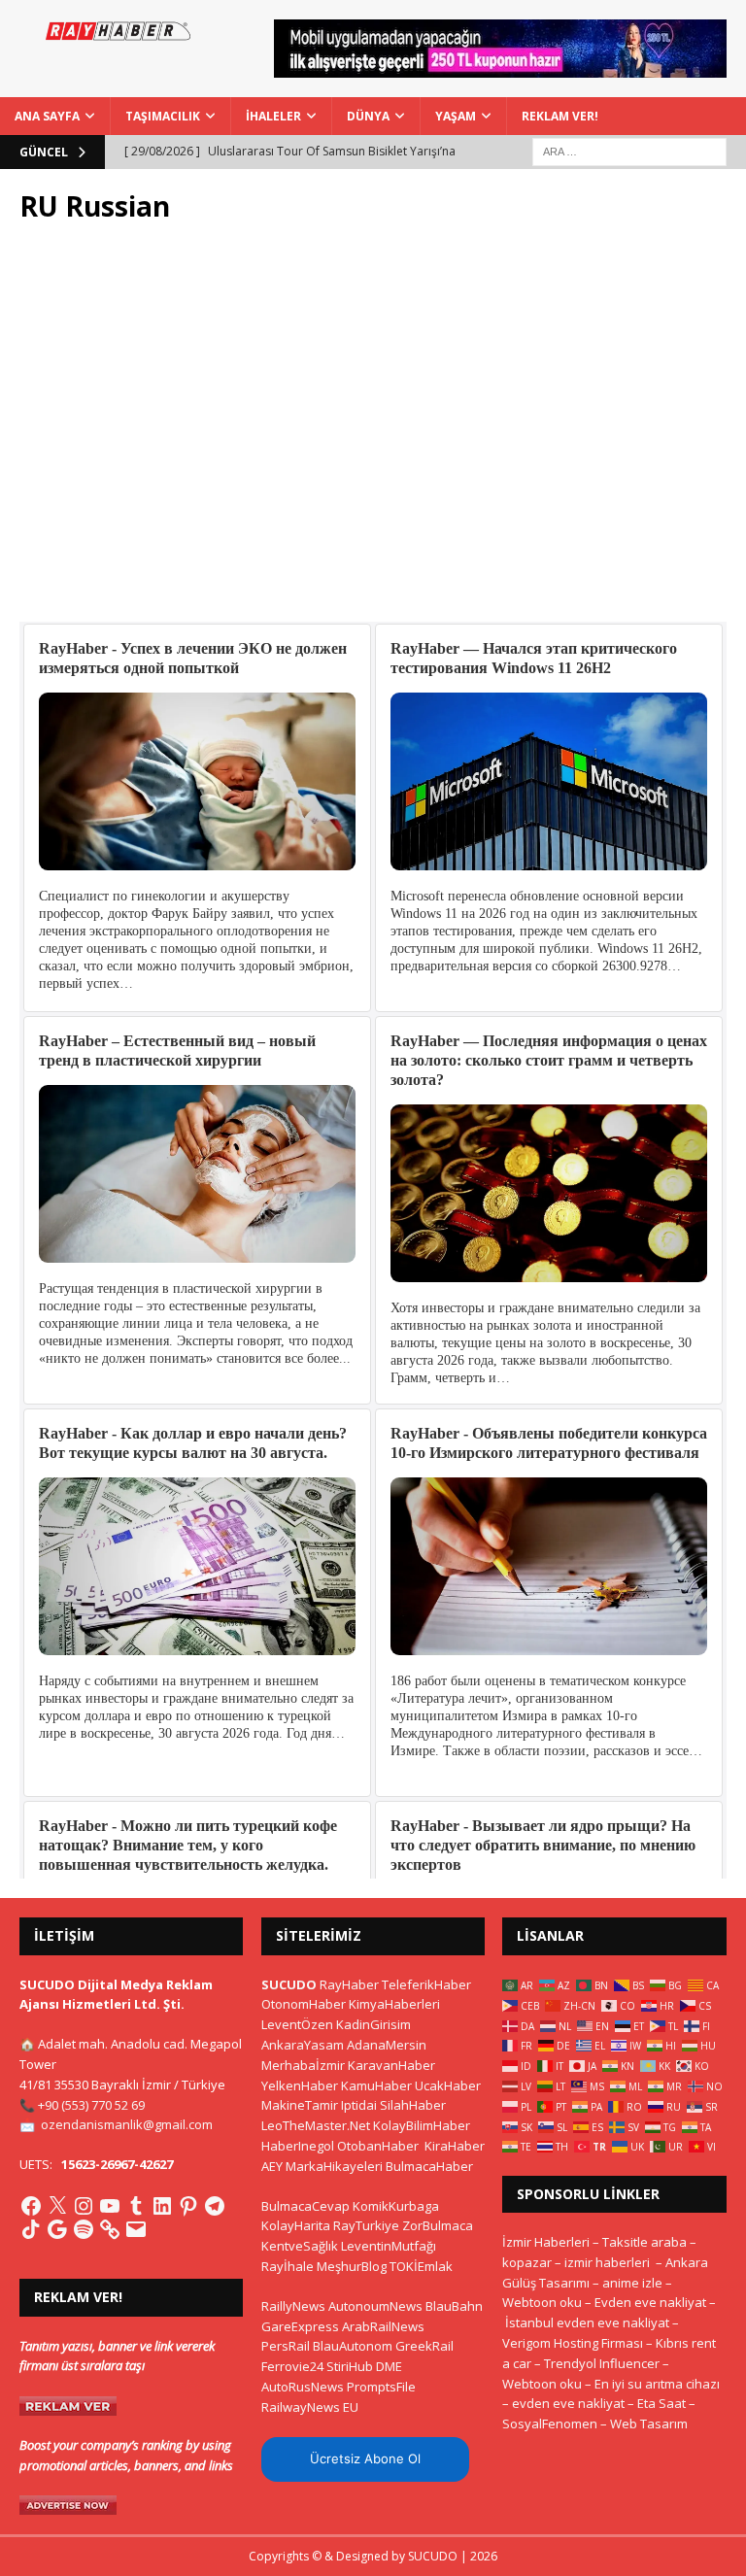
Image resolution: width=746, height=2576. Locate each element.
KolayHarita (296, 2225)
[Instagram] (84, 2206)
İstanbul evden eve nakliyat (587, 2322)
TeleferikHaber (426, 1984)
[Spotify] (84, 2229)
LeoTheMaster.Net (316, 2125)
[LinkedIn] (162, 2206)
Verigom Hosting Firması (573, 2343)
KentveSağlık (300, 2246)
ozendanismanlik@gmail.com (127, 2124)
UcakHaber (448, 2085)
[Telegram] (215, 2206)
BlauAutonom (353, 2346)
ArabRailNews (383, 2326)
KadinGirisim (373, 2024)
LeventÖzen (297, 2024)
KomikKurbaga (396, 2206)
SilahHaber (413, 2105)
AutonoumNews (375, 2306)
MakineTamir (300, 2105)
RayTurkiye (366, 2225)
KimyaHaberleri (394, 2004)
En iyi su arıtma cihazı (657, 2384)
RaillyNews (293, 2306)
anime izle (632, 2283)
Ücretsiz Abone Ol (365, 2458)
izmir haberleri (607, 2262)
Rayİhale (288, 2266)
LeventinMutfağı (389, 2246)
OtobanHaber (378, 2146)
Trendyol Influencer (602, 2363)
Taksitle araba (644, 2242)
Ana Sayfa (47, 116)
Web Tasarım (649, 2423)
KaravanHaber (391, 2065)
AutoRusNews (303, 2387)
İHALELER (273, 116)
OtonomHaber (304, 2004)
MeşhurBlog (352, 2266)
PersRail (286, 2346)
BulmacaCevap (305, 2206)
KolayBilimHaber (422, 2125)
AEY (272, 2166)
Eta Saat (661, 2403)
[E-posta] (136, 2229)
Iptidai (359, 2105)
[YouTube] (110, 2206)
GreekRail (424, 2346)
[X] (57, 2206)
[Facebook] (31, 2206)
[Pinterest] (188, 2206)
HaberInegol (298, 2146)
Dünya (368, 116)
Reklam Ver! (560, 116)
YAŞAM (456, 116)
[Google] (57, 2229)
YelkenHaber (300, 2085)
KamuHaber (376, 2085)
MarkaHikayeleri (334, 2166)
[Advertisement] (373, 423)
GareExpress (300, 2326)
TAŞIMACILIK (163, 116)
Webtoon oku (542, 2302)
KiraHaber (455, 2146)
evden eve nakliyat (568, 2403)
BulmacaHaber (429, 2166)
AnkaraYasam (303, 2045)
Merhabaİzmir (303, 2065)
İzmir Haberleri (546, 2242)
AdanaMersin (387, 2045)
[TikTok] (31, 2229)
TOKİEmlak (421, 2266)
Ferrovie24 (292, 2366)
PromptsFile (381, 2387)
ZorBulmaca (438, 2225)
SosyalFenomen (550, 2423)
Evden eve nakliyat (650, 2302)
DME (389, 2366)
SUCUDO (289, 1984)
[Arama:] (629, 150)
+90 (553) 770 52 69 (91, 2105)
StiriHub (350, 2366)
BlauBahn (454, 2306)
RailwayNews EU (310, 2407)
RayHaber (349, 1984)
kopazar (527, 2262)
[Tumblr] (136, 2206)
